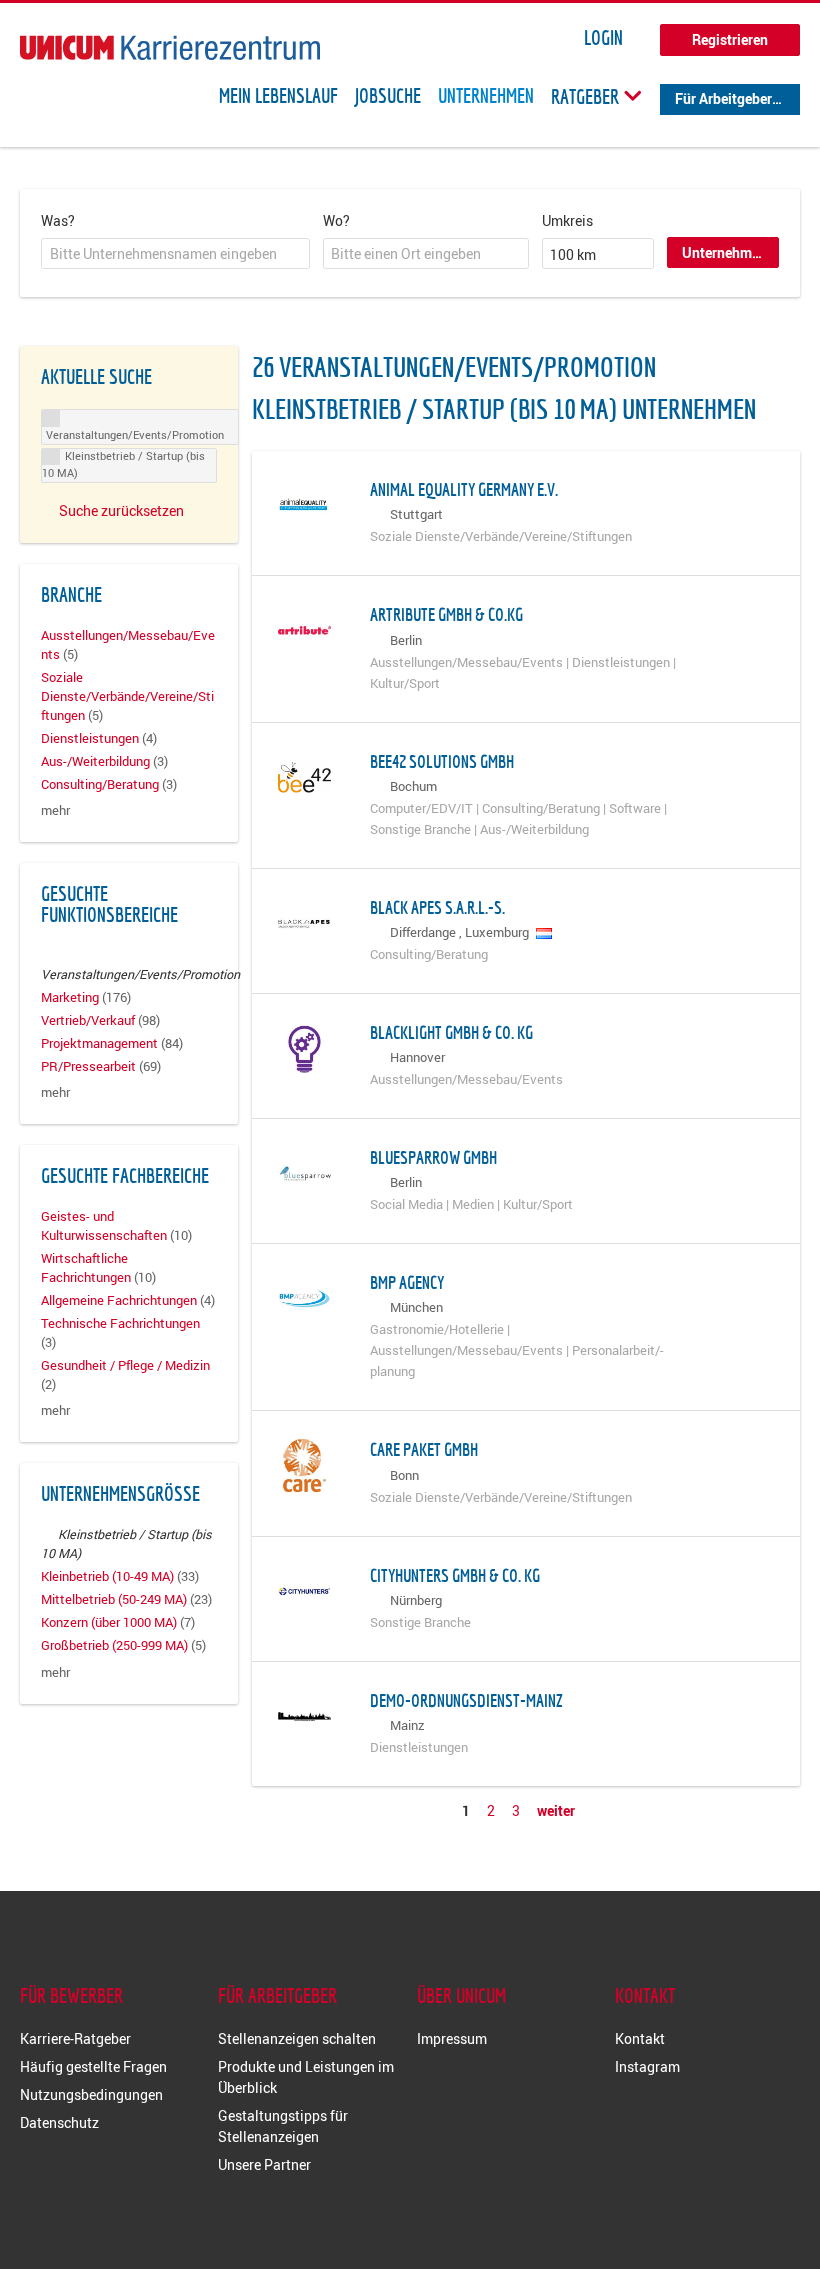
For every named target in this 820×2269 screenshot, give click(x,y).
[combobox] (175, 254)
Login (603, 38)
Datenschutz (59, 2122)
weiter (556, 1810)
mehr (55, 810)
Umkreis (567, 220)
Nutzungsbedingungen (91, 2094)
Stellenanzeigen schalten (297, 2038)
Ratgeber (587, 96)
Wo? (336, 220)
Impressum (452, 2038)
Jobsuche (388, 96)
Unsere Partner (264, 2164)
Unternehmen (486, 96)
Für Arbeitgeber (723, 98)
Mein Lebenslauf (278, 96)
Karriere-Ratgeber (75, 2038)
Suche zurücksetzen (121, 510)
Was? (58, 220)
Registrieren (730, 39)
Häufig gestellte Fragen (93, 2066)
